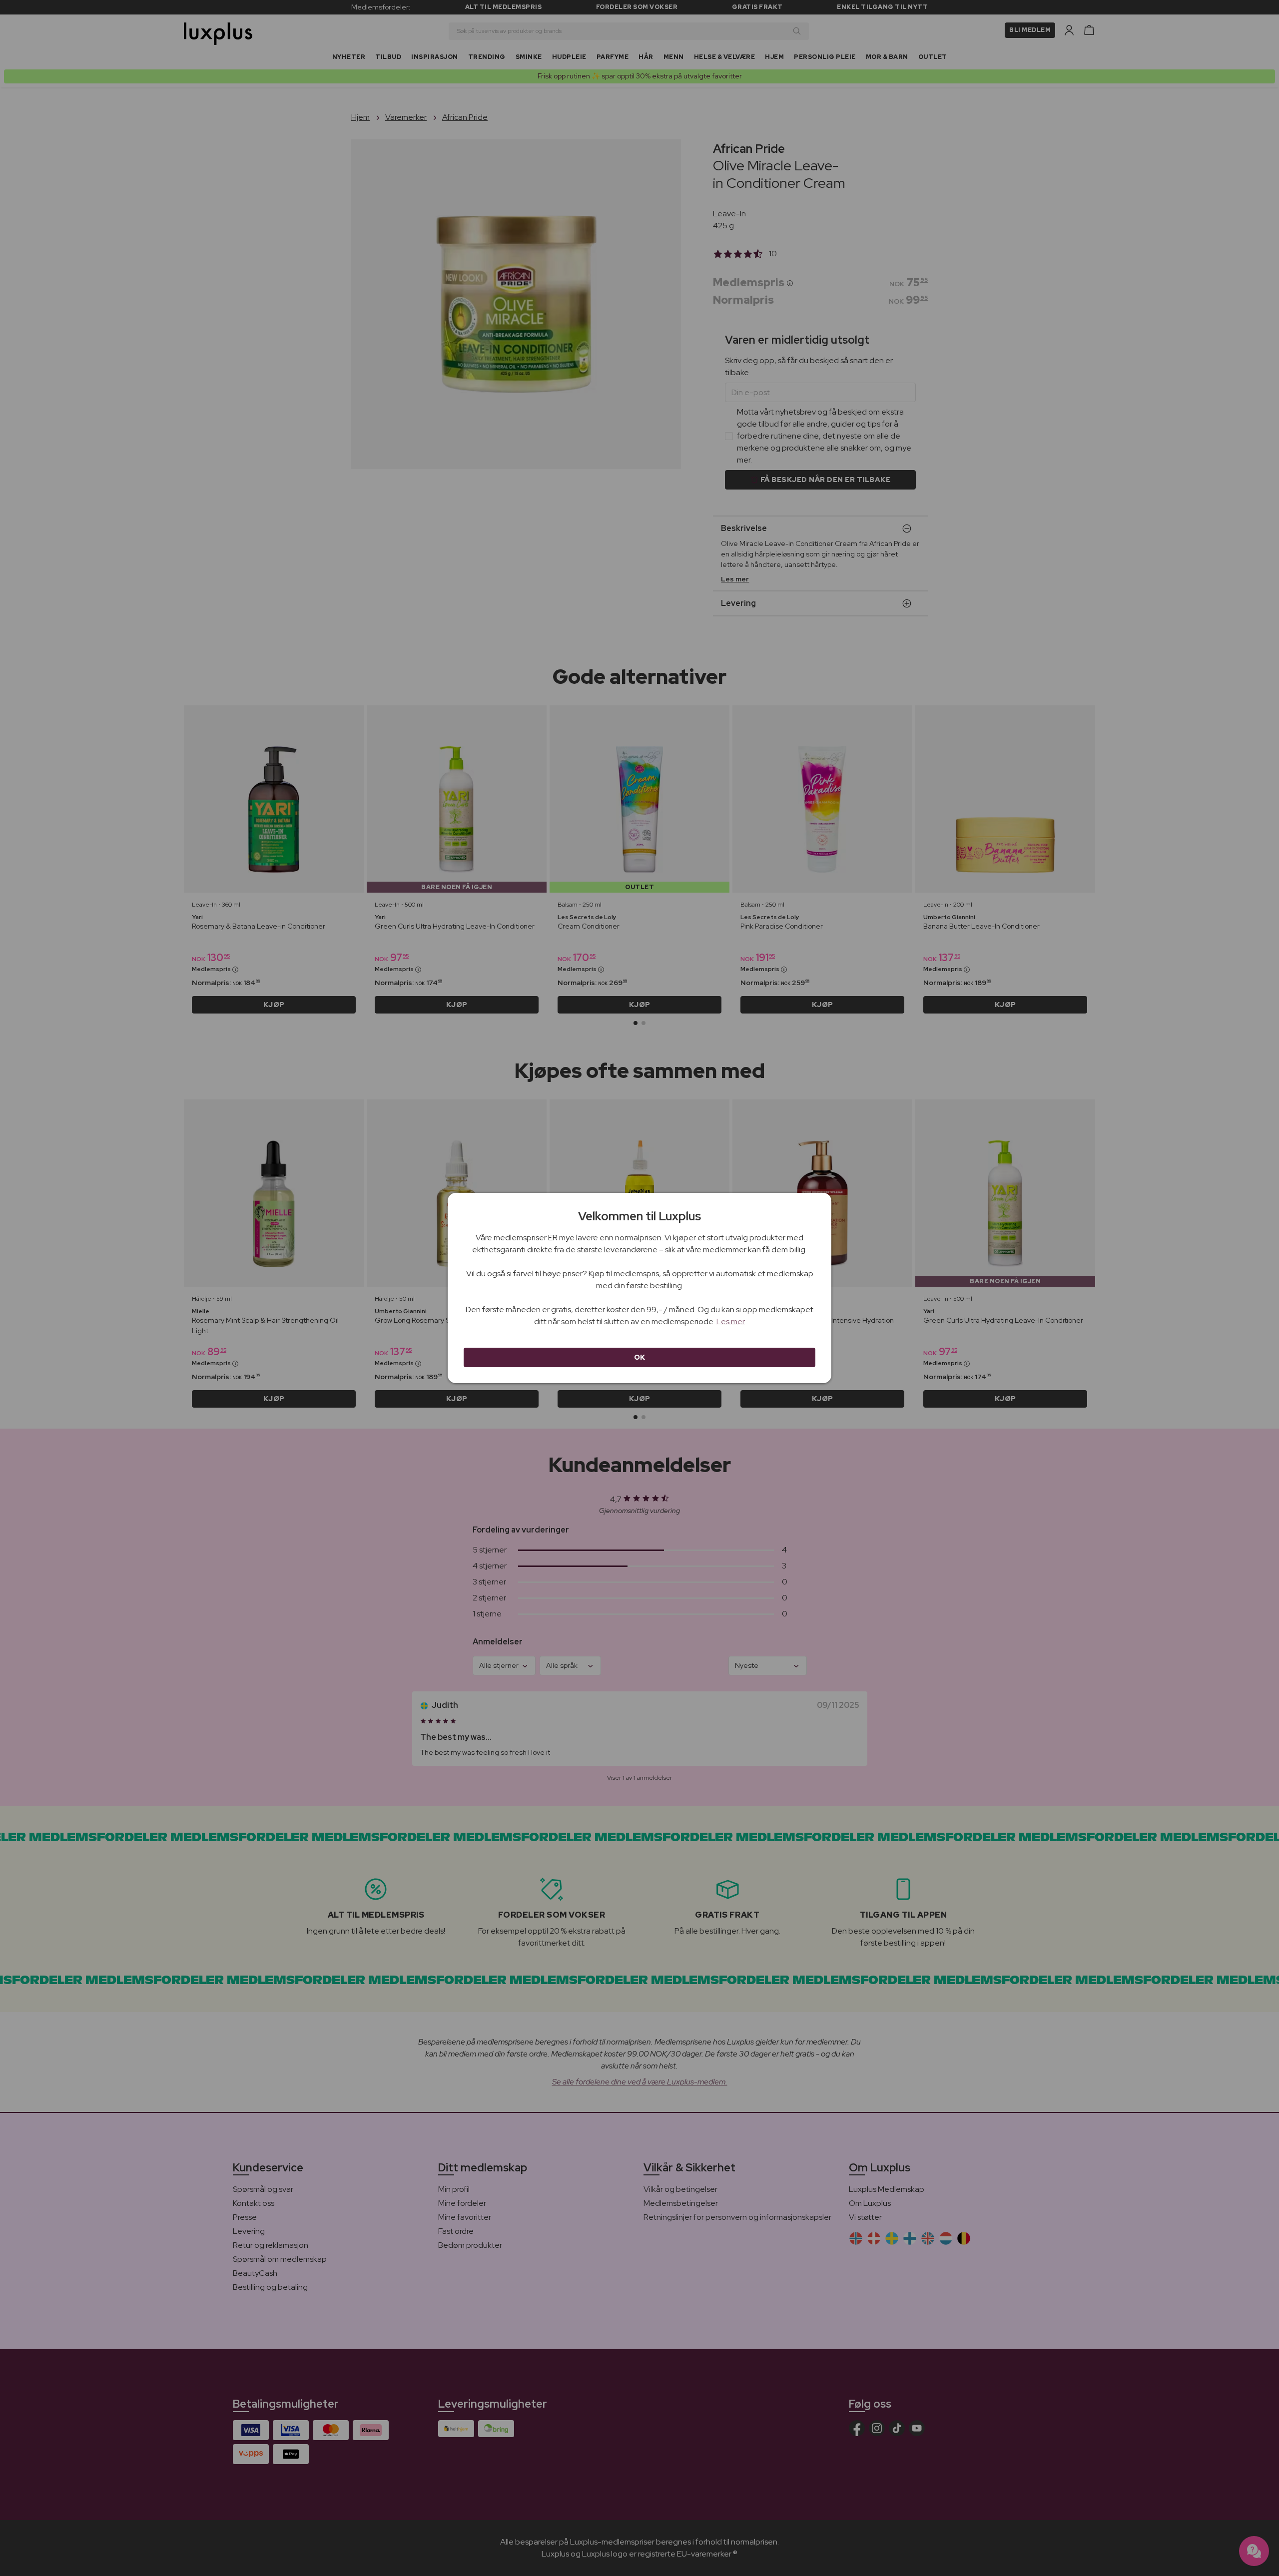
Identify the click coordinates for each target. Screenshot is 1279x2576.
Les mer (731, 1321)
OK (640, 1357)
